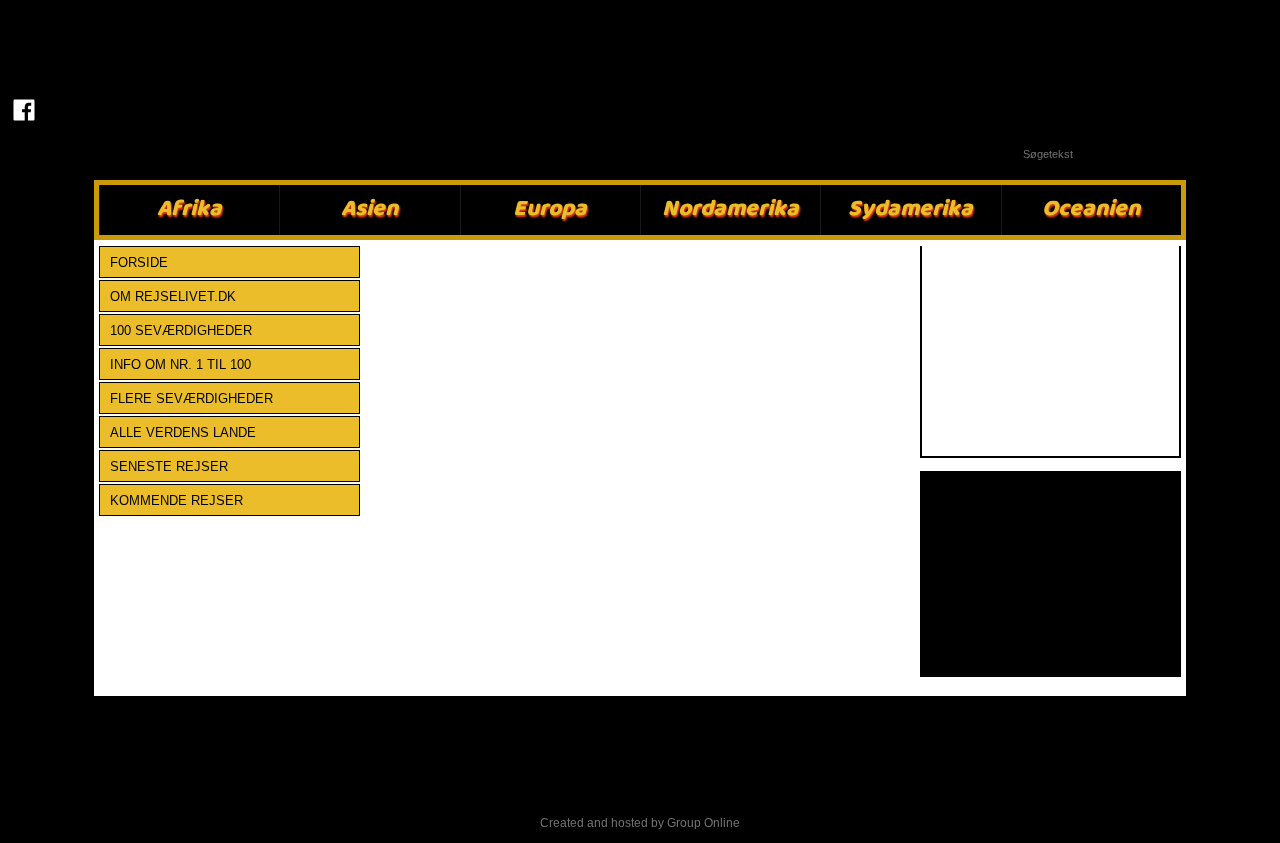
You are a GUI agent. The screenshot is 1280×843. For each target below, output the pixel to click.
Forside (139, 262)
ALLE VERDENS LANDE (183, 432)
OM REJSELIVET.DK (173, 296)
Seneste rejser (169, 466)
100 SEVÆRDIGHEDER (181, 330)
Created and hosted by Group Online (640, 823)
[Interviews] (1050, 573)
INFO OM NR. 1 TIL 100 (180, 364)
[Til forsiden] (25, 47)
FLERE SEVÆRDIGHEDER (191, 398)
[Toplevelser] (1050, 352)
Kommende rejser (176, 500)
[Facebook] (25, 110)
